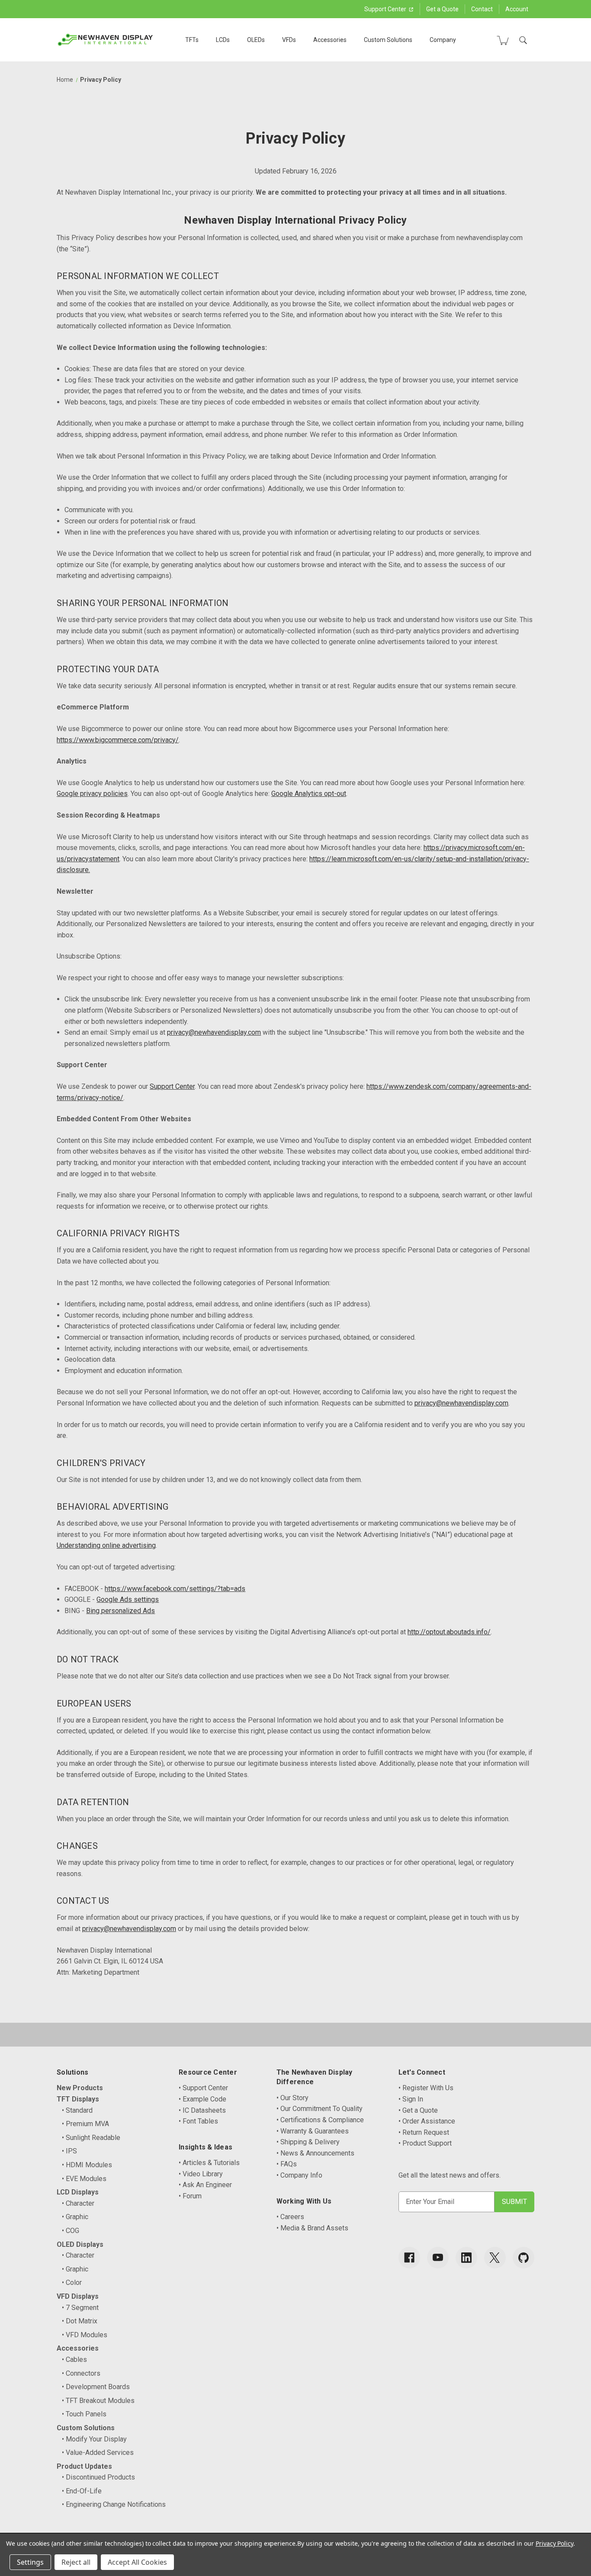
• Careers (290, 2217)
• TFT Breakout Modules (98, 2401)
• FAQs (287, 2164)
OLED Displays (80, 2244)
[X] (495, 2258)
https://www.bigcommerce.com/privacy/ (118, 740)
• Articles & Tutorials (209, 2163)
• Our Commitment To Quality (320, 2109)
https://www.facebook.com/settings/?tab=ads (175, 1589)
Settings (30, 2562)
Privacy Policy (554, 2543)
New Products (80, 2088)
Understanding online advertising (106, 1545)
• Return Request (424, 2132)
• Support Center (203, 2088)
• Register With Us (426, 2088)
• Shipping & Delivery (308, 2142)
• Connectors (81, 2373)
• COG (71, 2231)
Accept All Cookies (137, 2562)
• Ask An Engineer (205, 2185)
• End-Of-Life (82, 2491)
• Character (78, 2203)
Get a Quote (442, 9)
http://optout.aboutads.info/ (449, 1632)
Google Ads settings (128, 1599)
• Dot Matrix (80, 2321)
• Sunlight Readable (91, 2138)
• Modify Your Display (94, 2439)
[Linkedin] (466, 2258)
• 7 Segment (80, 2308)
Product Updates (84, 2466)
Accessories (330, 40)
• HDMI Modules (87, 2165)
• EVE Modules (84, 2179)
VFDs (289, 40)
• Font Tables (198, 2121)
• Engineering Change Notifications (114, 2504)
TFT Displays (78, 2099)
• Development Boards (96, 2387)
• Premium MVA (85, 2124)
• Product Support (425, 2143)
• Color (72, 2282)
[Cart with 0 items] (503, 40)
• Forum (190, 2196)
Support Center (386, 9)
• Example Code (202, 2099)
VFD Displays (78, 2296)
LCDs (223, 40)
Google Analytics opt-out (309, 794)
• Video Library (201, 2174)
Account (517, 9)
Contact (482, 9)
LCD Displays (78, 2192)
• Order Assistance (427, 2121)
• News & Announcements (315, 2153)
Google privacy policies (92, 794)
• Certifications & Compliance (320, 2120)
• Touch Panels (84, 2414)
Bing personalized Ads (120, 1611)
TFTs (192, 40)
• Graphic (75, 2217)
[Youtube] (438, 2258)
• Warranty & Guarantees (313, 2131)
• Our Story (292, 2098)
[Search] (523, 40)
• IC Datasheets (202, 2110)
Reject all (76, 2562)
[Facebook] (409, 2258)
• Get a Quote (418, 2110)
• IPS (69, 2151)
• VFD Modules (85, 2335)
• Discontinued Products (98, 2477)
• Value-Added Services (98, 2452)
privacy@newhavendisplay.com (214, 1032)
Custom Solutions (388, 40)
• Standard (77, 2110)
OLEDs (256, 40)
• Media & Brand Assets (312, 2228)
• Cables (74, 2359)
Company (443, 40)
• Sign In (411, 2099)
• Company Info (299, 2175)
